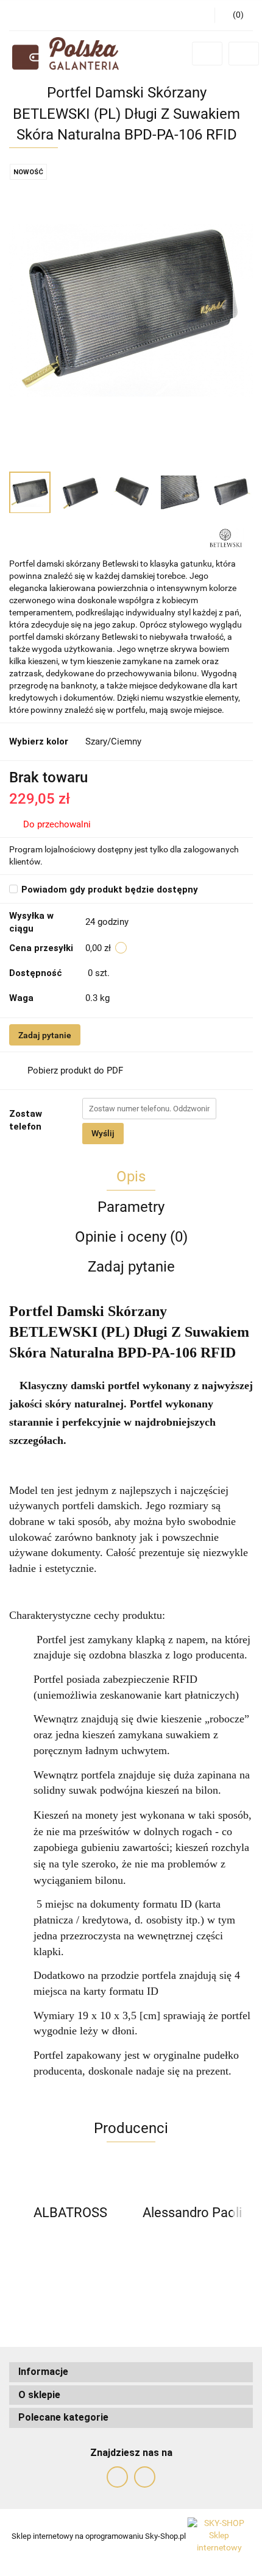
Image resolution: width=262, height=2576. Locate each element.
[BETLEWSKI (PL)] (226, 538)
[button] (131, 2372)
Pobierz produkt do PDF (75, 1070)
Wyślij (103, 1133)
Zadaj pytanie (45, 1035)
